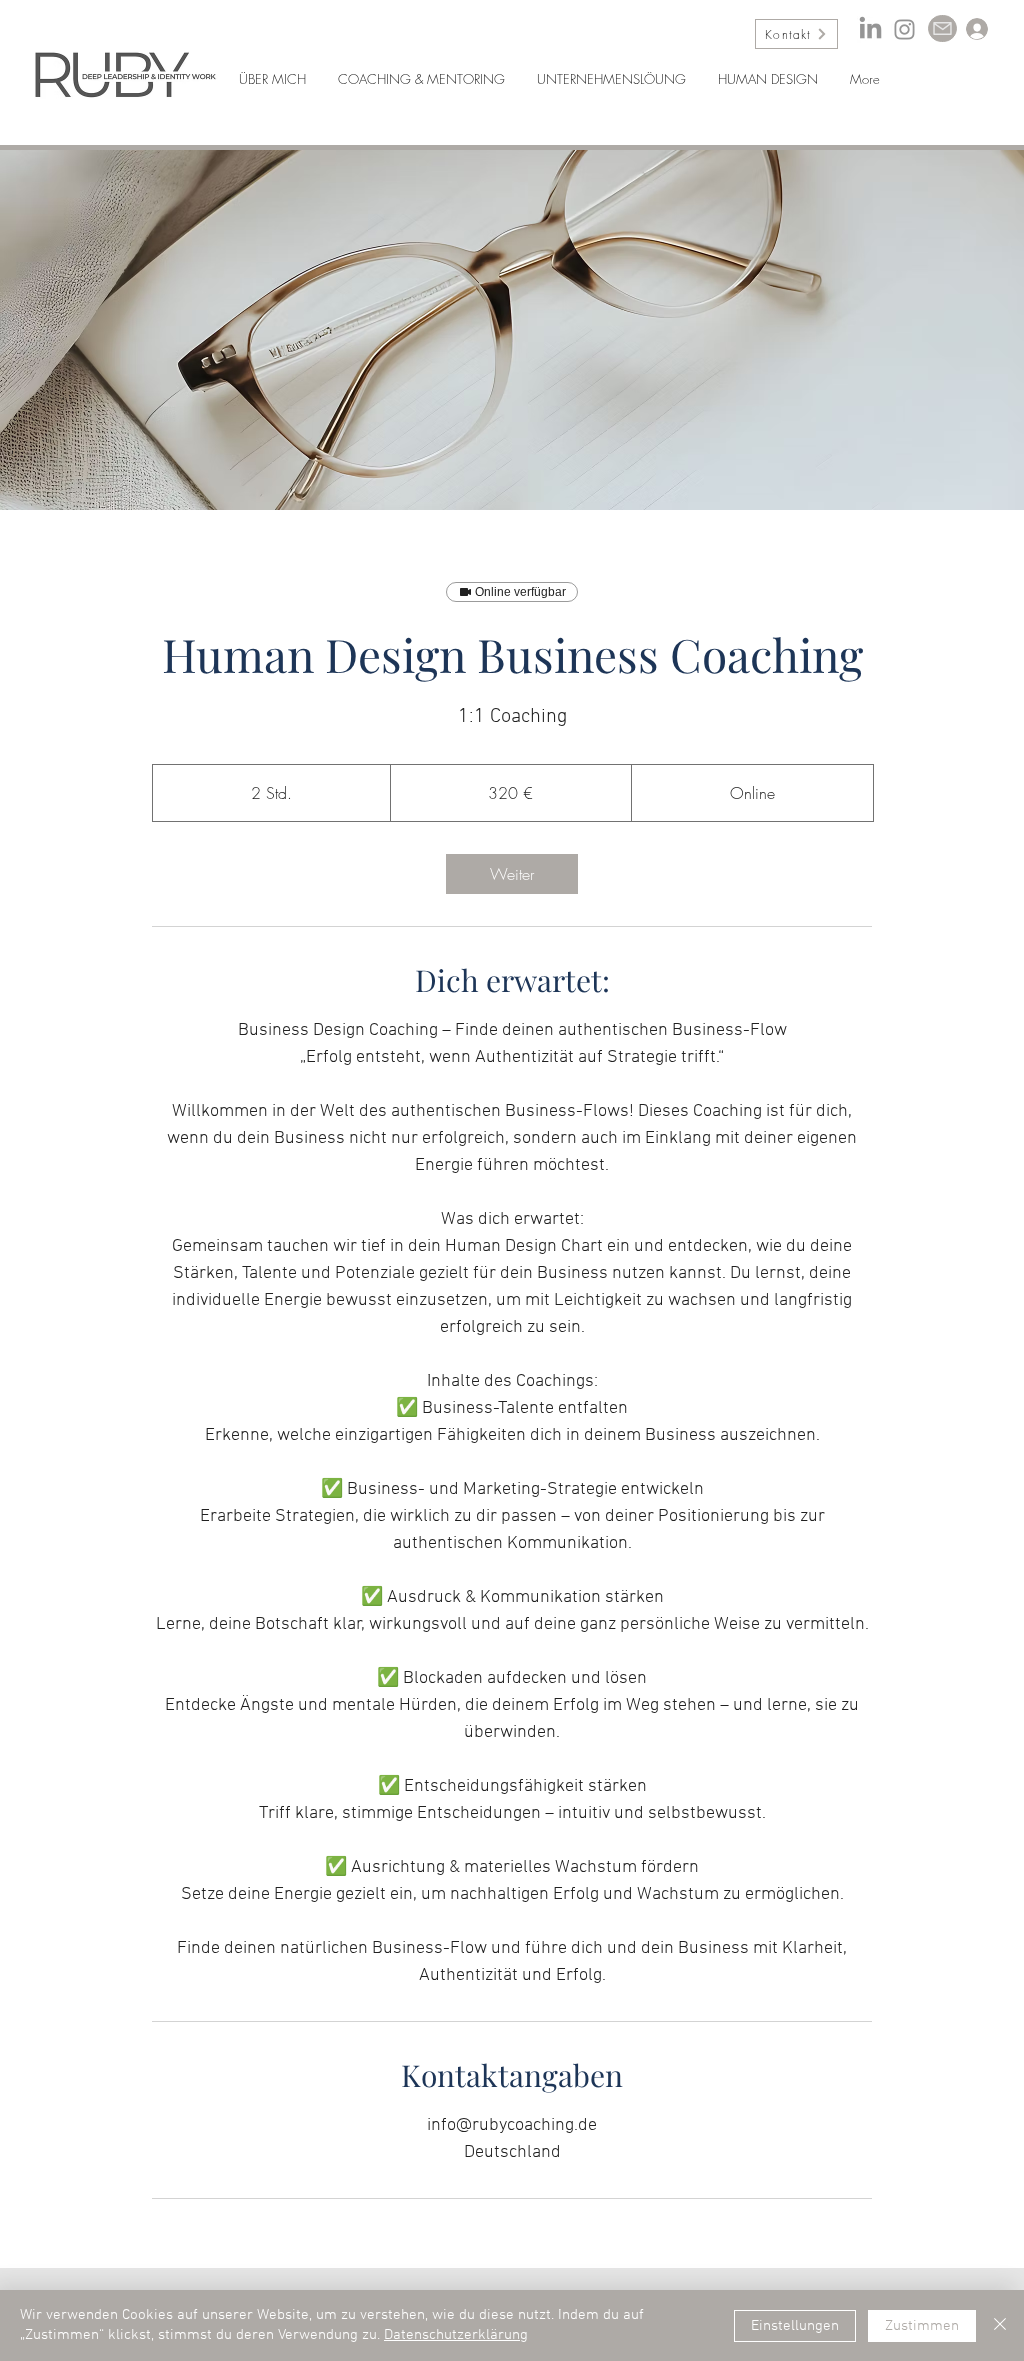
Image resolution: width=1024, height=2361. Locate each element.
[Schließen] (1000, 2325)
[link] (512, 874)
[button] (421, 70)
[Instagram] (904, 29)
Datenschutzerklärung (456, 2335)
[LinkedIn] (870, 29)
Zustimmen (922, 2326)
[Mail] (942, 28)
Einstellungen (795, 2326)
